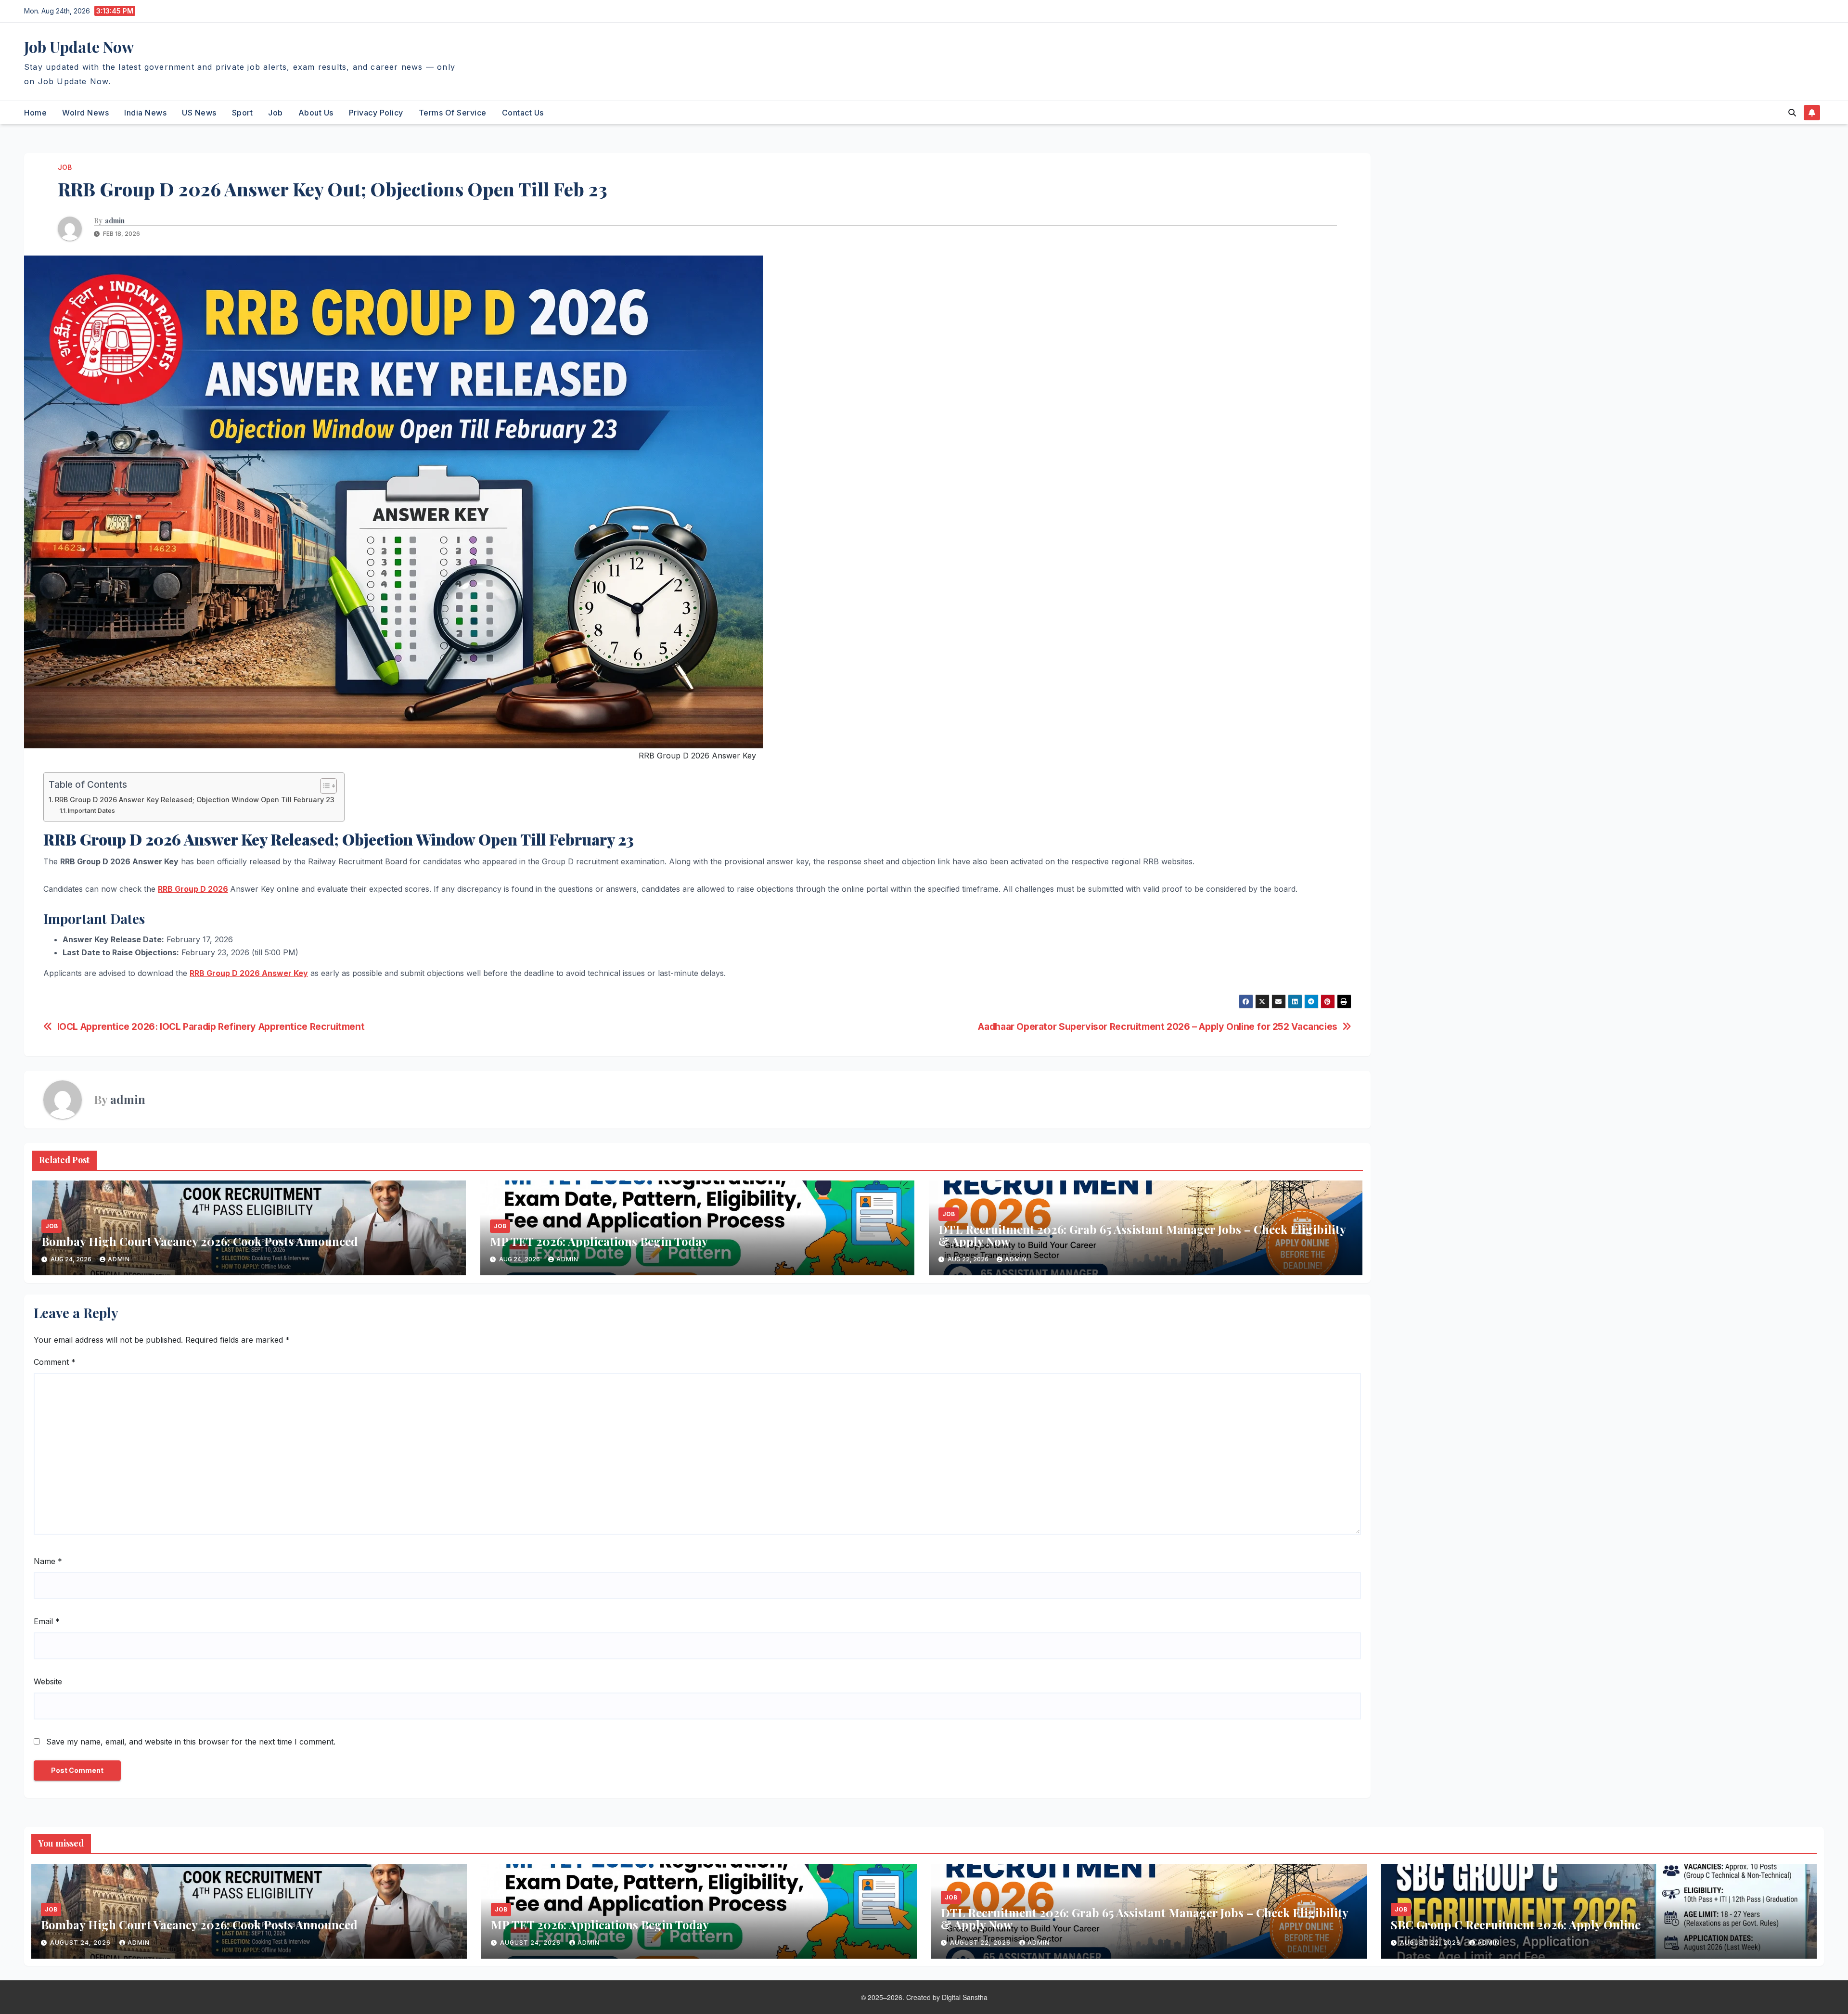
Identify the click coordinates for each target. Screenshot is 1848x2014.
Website (48, 1681)
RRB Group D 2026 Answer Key (249, 973)
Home (35, 113)
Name (48, 1561)
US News (199, 113)
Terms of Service (453, 113)
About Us (316, 113)
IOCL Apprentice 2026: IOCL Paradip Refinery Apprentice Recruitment (211, 1027)
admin (115, 221)
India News (145, 113)
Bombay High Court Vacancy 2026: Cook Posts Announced (200, 1241)
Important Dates (91, 810)
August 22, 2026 (981, 1943)
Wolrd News (85, 113)
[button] (1792, 113)
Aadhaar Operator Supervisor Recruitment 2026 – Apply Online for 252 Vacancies (1157, 1027)
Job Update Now (79, 46)
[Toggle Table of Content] (324, 786)
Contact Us (523, 113)
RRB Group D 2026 (193, 889)
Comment (55, 1362)
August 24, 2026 (81, 1943)
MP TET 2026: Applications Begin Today (599, 1241)
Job (276, 113)
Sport (243, 113)
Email (47, 1621)
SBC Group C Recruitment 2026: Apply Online (1517, 1924)
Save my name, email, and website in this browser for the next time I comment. (191, 1742)
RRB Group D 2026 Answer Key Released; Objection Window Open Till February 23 (195, 800)
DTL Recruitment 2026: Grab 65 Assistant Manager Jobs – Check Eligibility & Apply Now (1142, 1235)
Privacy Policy (376, 113)
